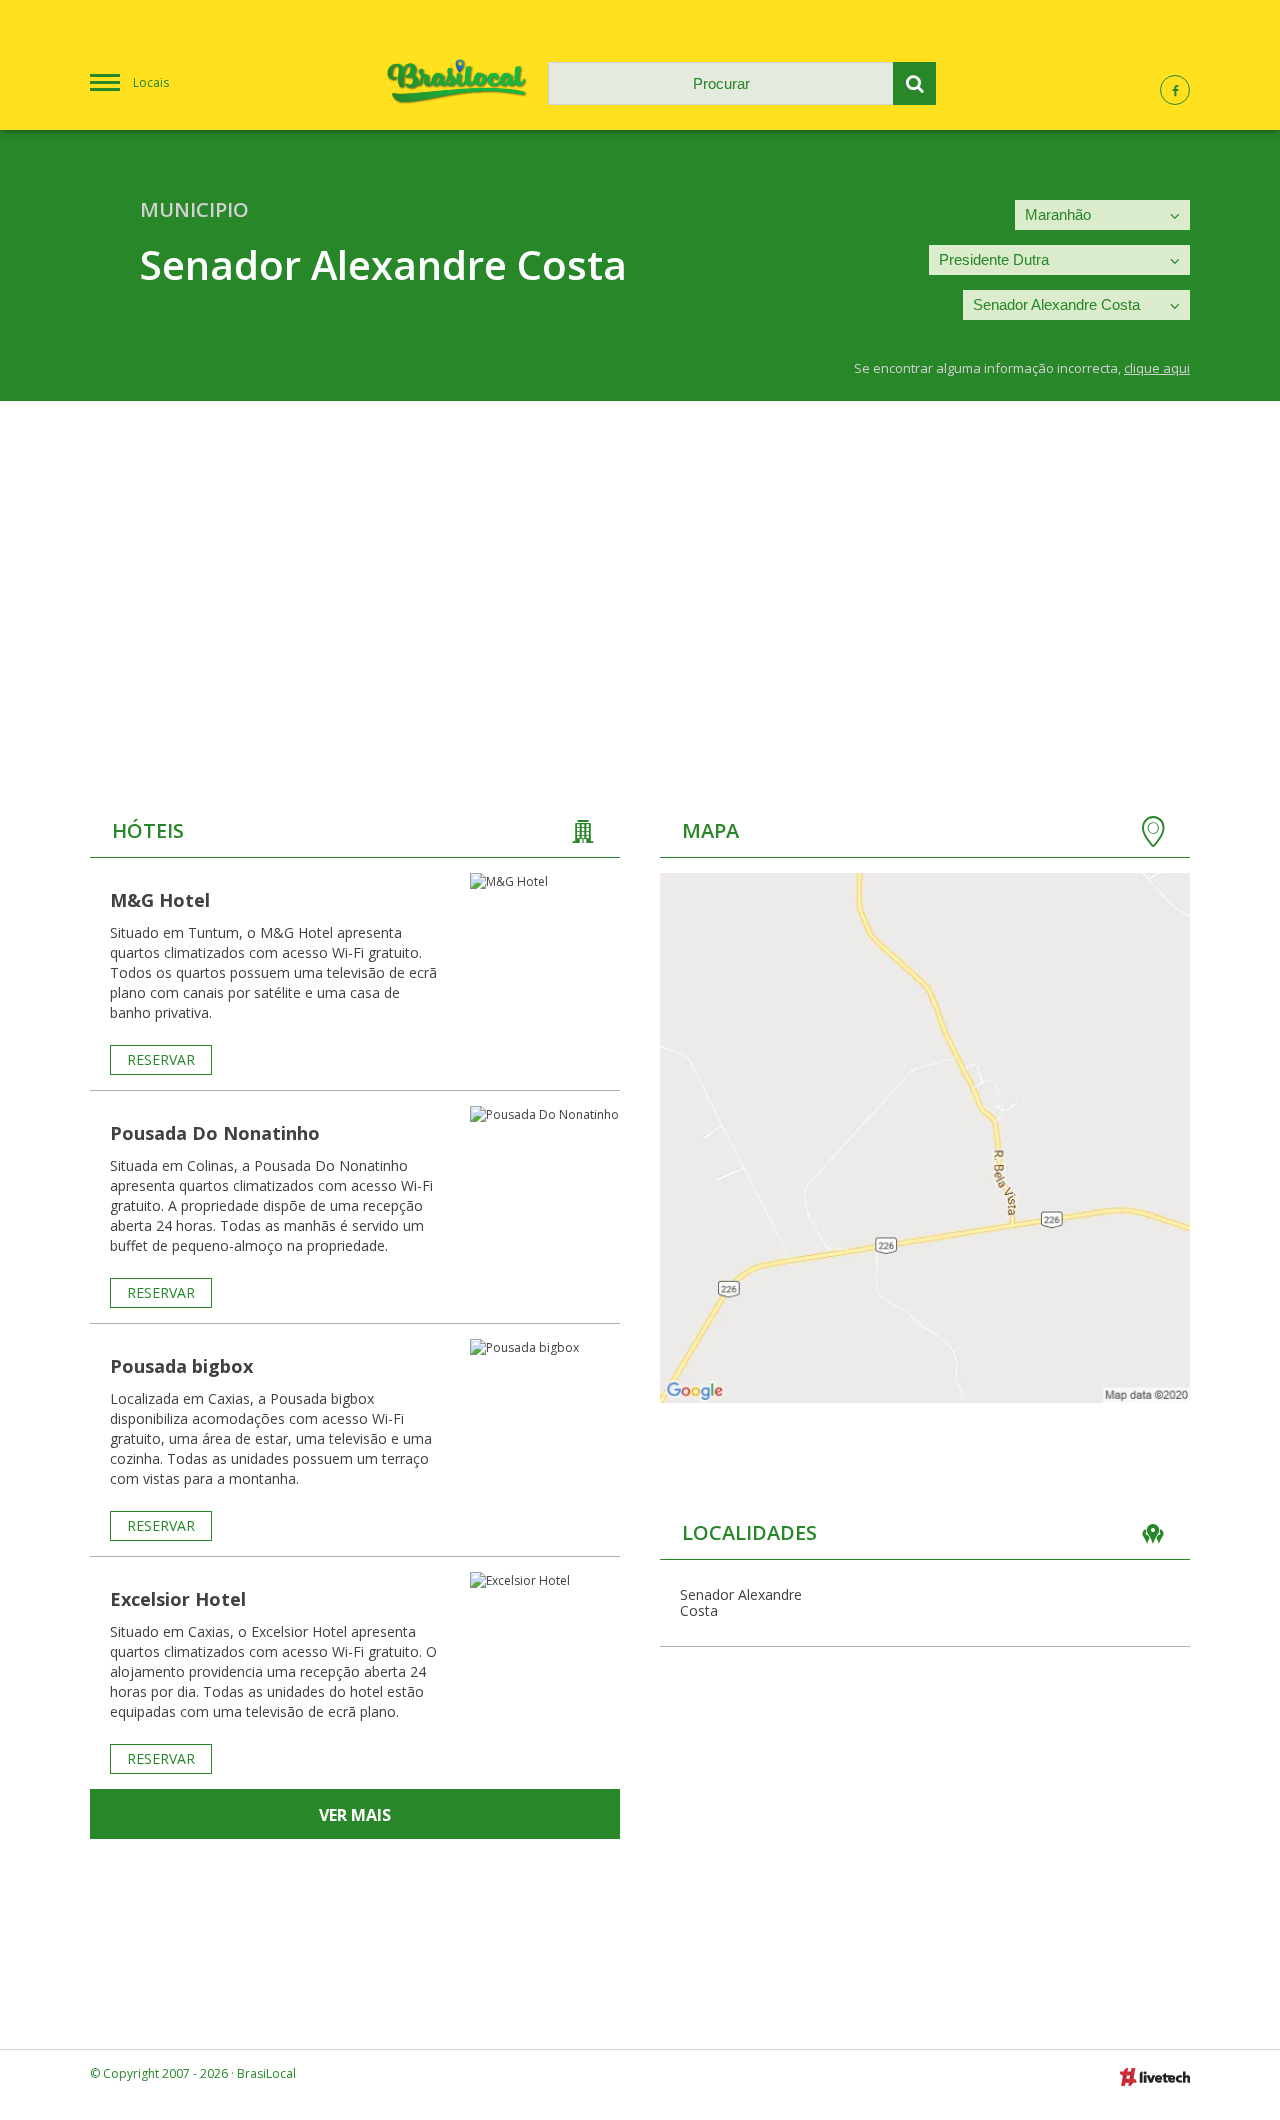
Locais (151, 82)
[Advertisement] (640, 551)
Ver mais (355, 1815)
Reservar (161, 1059)
